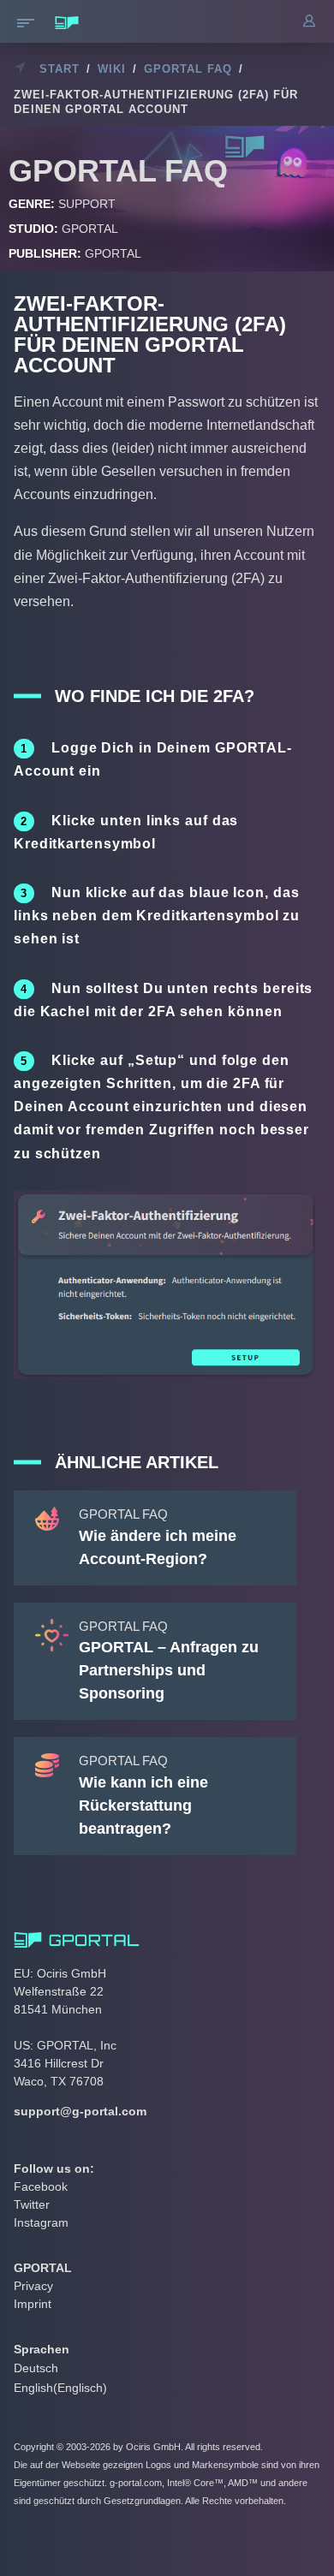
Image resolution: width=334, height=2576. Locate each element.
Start (60, 69)
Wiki (112, 69)
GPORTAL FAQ (188, 69)
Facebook (41, 2186)
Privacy (33, 2286)
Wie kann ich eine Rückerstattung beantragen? (143, 1806)
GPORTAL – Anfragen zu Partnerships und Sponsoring (169, 1670)
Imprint (33, 2304)
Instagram (41, 2222)
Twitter (32, 2204)
